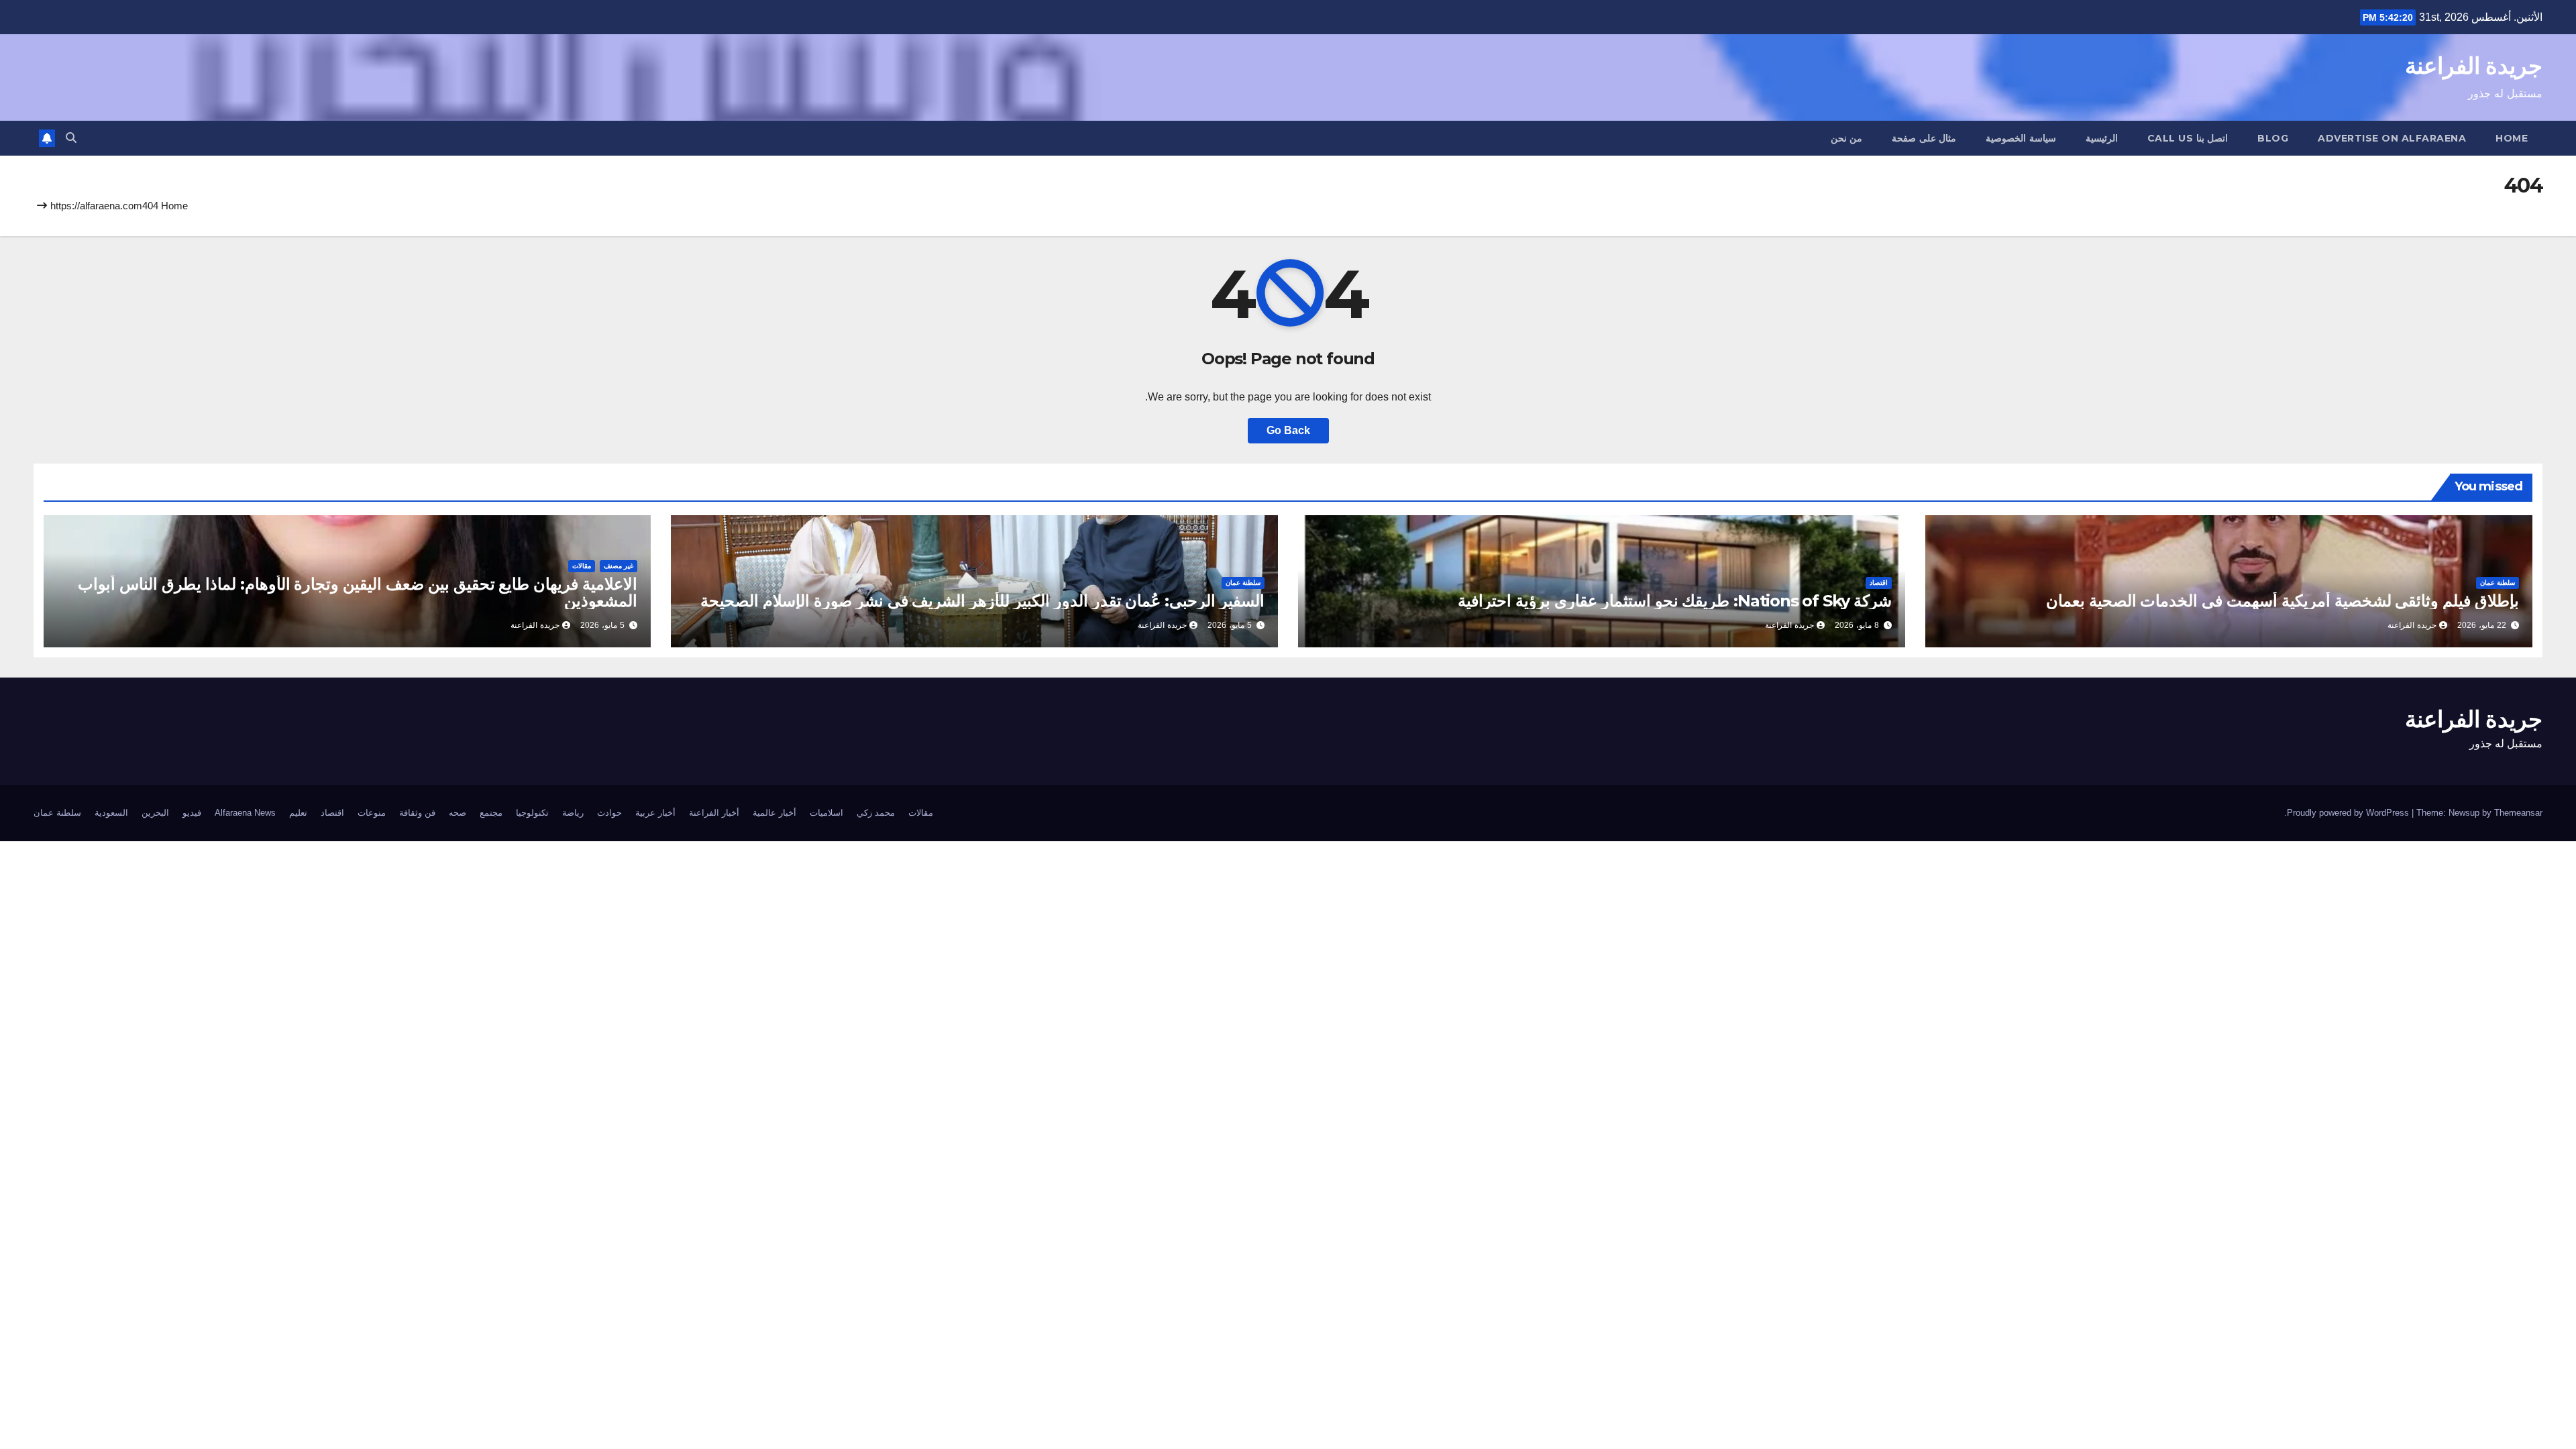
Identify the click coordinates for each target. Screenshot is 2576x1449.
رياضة (573, 813)
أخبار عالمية (774, 813)
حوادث (609, 813)
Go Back (1288, 430)
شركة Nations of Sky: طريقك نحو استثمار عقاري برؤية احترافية (1675, 601)
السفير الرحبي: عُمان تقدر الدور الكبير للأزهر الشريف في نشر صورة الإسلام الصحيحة (982, 601)
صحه (458, 813)
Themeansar (2518, 813)
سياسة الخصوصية (2021, 138)
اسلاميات (826, 813)
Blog (2273, 138)
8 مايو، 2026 (1857, 625)
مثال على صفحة (1924, 138)
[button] (71, 138)
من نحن (1847, 138)
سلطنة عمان (2498, 583)
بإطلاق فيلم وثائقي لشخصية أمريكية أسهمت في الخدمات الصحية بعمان (2283, 601)
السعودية (111, 813)
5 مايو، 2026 (1230, 625)
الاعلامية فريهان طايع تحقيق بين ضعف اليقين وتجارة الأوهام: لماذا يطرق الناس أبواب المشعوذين (358, 592)
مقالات (582, 566)
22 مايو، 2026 (2482, 625)
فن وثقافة (417, 813)
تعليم (298, 813)
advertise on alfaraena (2392, 138)
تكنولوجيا (532, 813)
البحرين (155, 813)
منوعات (372, 813)
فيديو (192, 813)
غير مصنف (619, 566)
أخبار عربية (655, 813)
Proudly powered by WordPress (2349, 813)
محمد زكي (876, 813)
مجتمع (491, 813)
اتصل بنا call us (2188, 138)
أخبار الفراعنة (714, 813)
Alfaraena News (245, 813)
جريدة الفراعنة (2474, 66)
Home (2512, 138)
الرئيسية (2102, 138)
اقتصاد (1879, 583)
